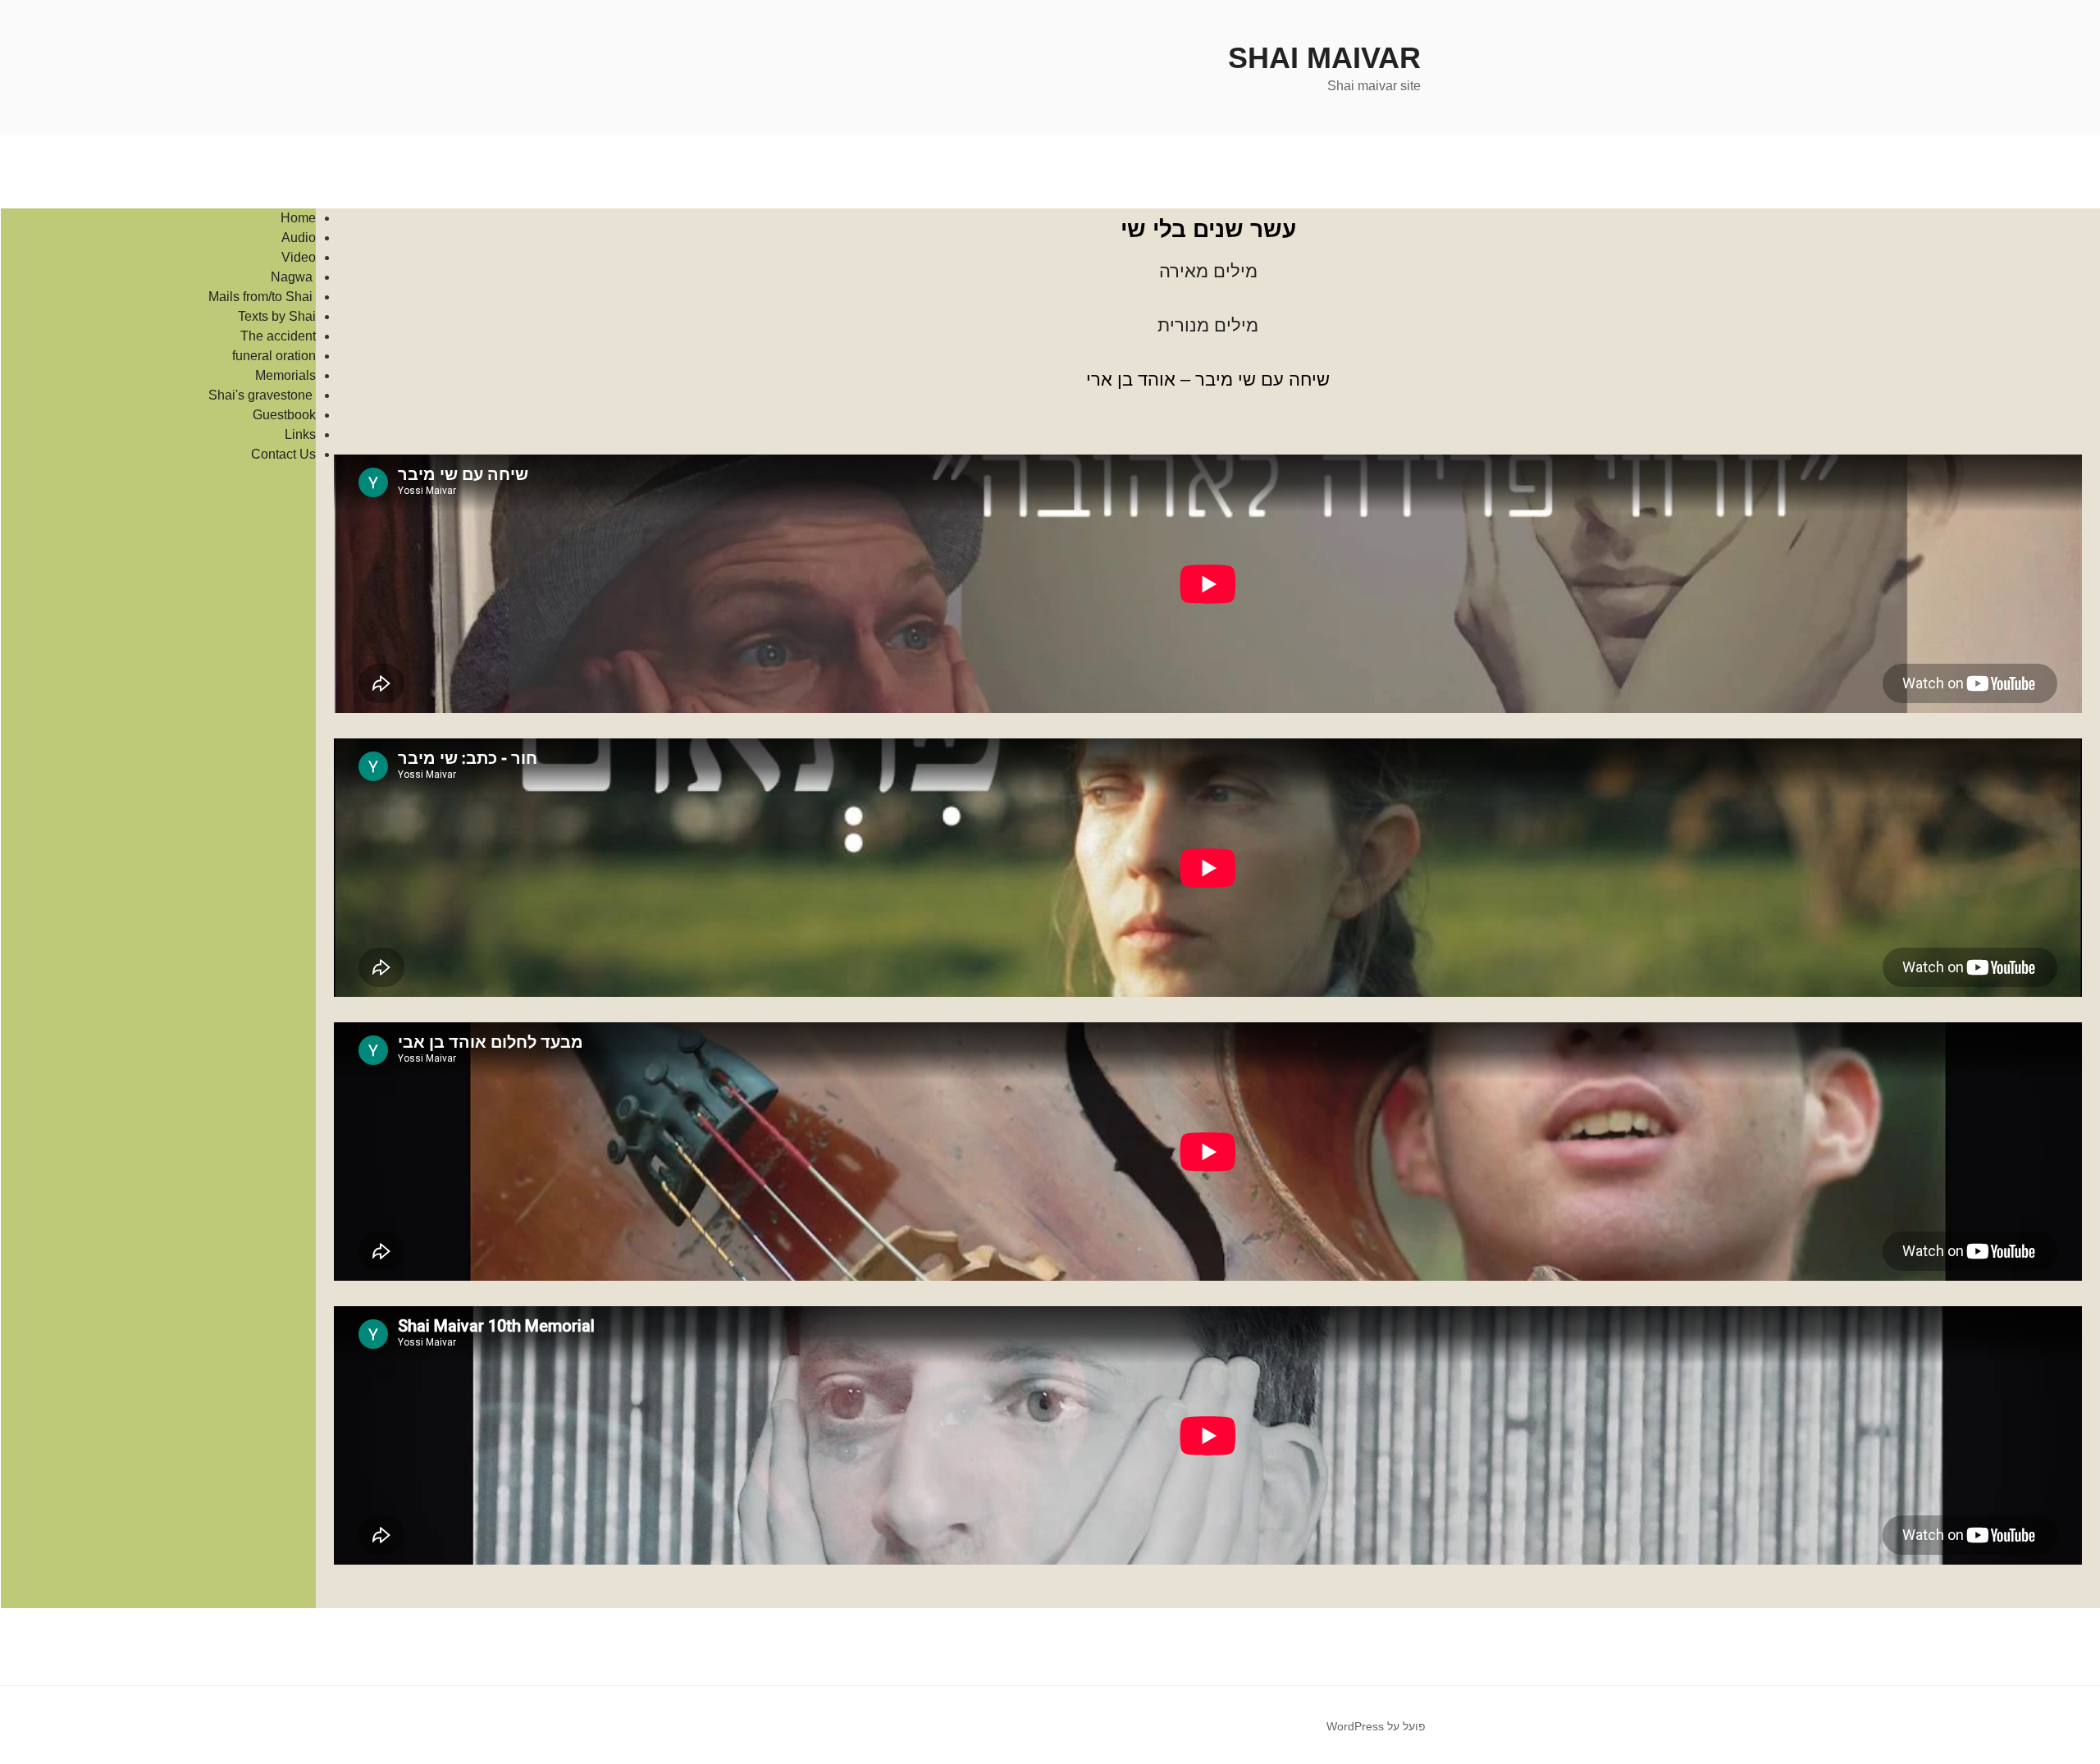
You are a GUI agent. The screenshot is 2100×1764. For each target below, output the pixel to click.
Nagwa (293, 277)
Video (299, 257)
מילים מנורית (1208, 325)
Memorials (285, 375)
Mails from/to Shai (262, 297)
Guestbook (284, 415)
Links (300, 434)
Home (298, 218)
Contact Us (283, 454)
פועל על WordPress (1376, 1726)
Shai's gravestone (262, 395)
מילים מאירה (1208, 271)
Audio (299, 238)
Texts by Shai (277, 316)
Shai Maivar (1324, 58)
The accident (278, 336)
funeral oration (274, 356)
